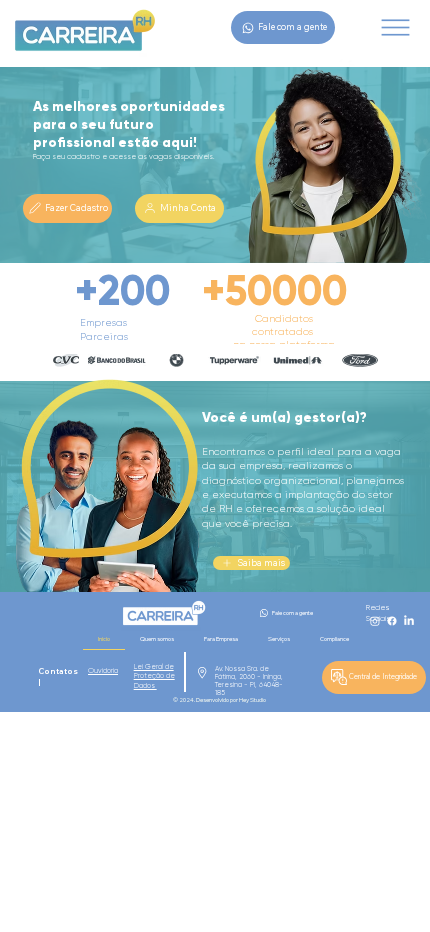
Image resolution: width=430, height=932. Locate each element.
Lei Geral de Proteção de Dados (154, 676)
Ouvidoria (103, 671)
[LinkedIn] (409, 621)
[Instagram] (375, 621)
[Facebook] (392, 621)
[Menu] (395, 27)
